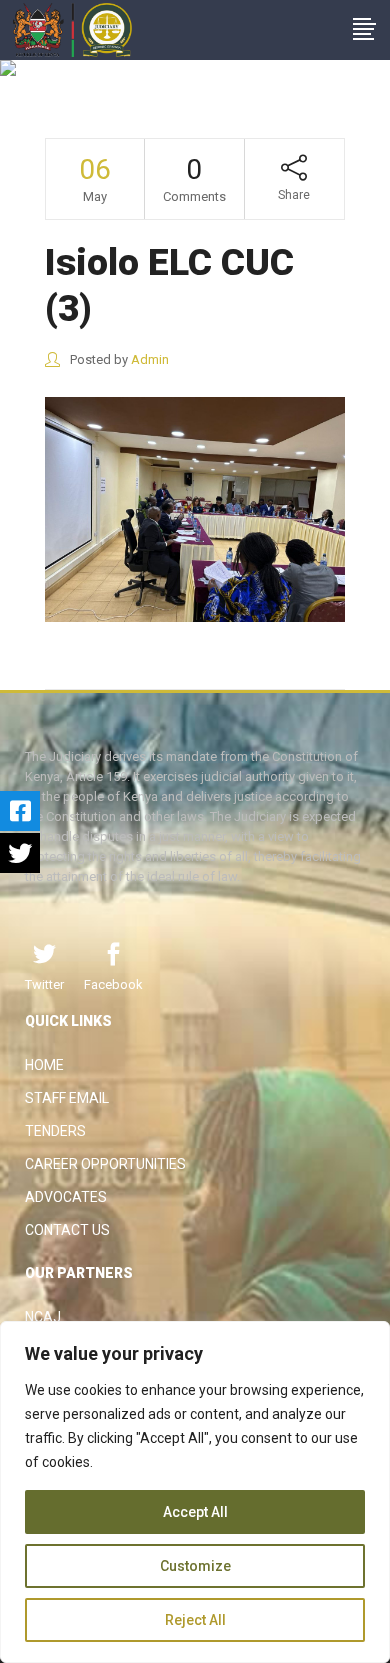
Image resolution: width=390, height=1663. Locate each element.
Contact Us (67, 1230)
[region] (195, 1492)
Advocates (66, 1197)
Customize (195, 1566)
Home (44, 1065)
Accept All (195, 1512)
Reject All (195, 1620)
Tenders (55, 1131)
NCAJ (43, 1317)
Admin (150, 359)
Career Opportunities (105, 1164)
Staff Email (67, 1098)
